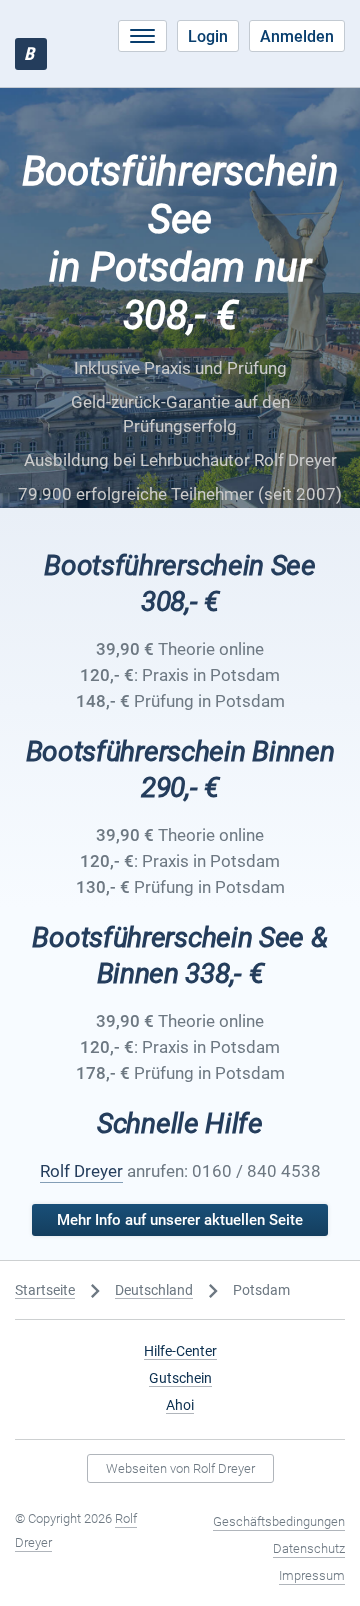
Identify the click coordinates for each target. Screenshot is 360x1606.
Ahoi (180, 1405)
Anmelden (297, 36)
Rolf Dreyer (81, 1171)
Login (208, 36)
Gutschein (180, 1378)
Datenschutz (309, 1548)
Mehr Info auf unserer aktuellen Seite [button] (180, 1220)
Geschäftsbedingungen (279, 1521)
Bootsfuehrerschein (29, 53)
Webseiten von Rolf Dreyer (180, 1468)
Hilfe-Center (180, 1351)
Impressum (312, 1575)
